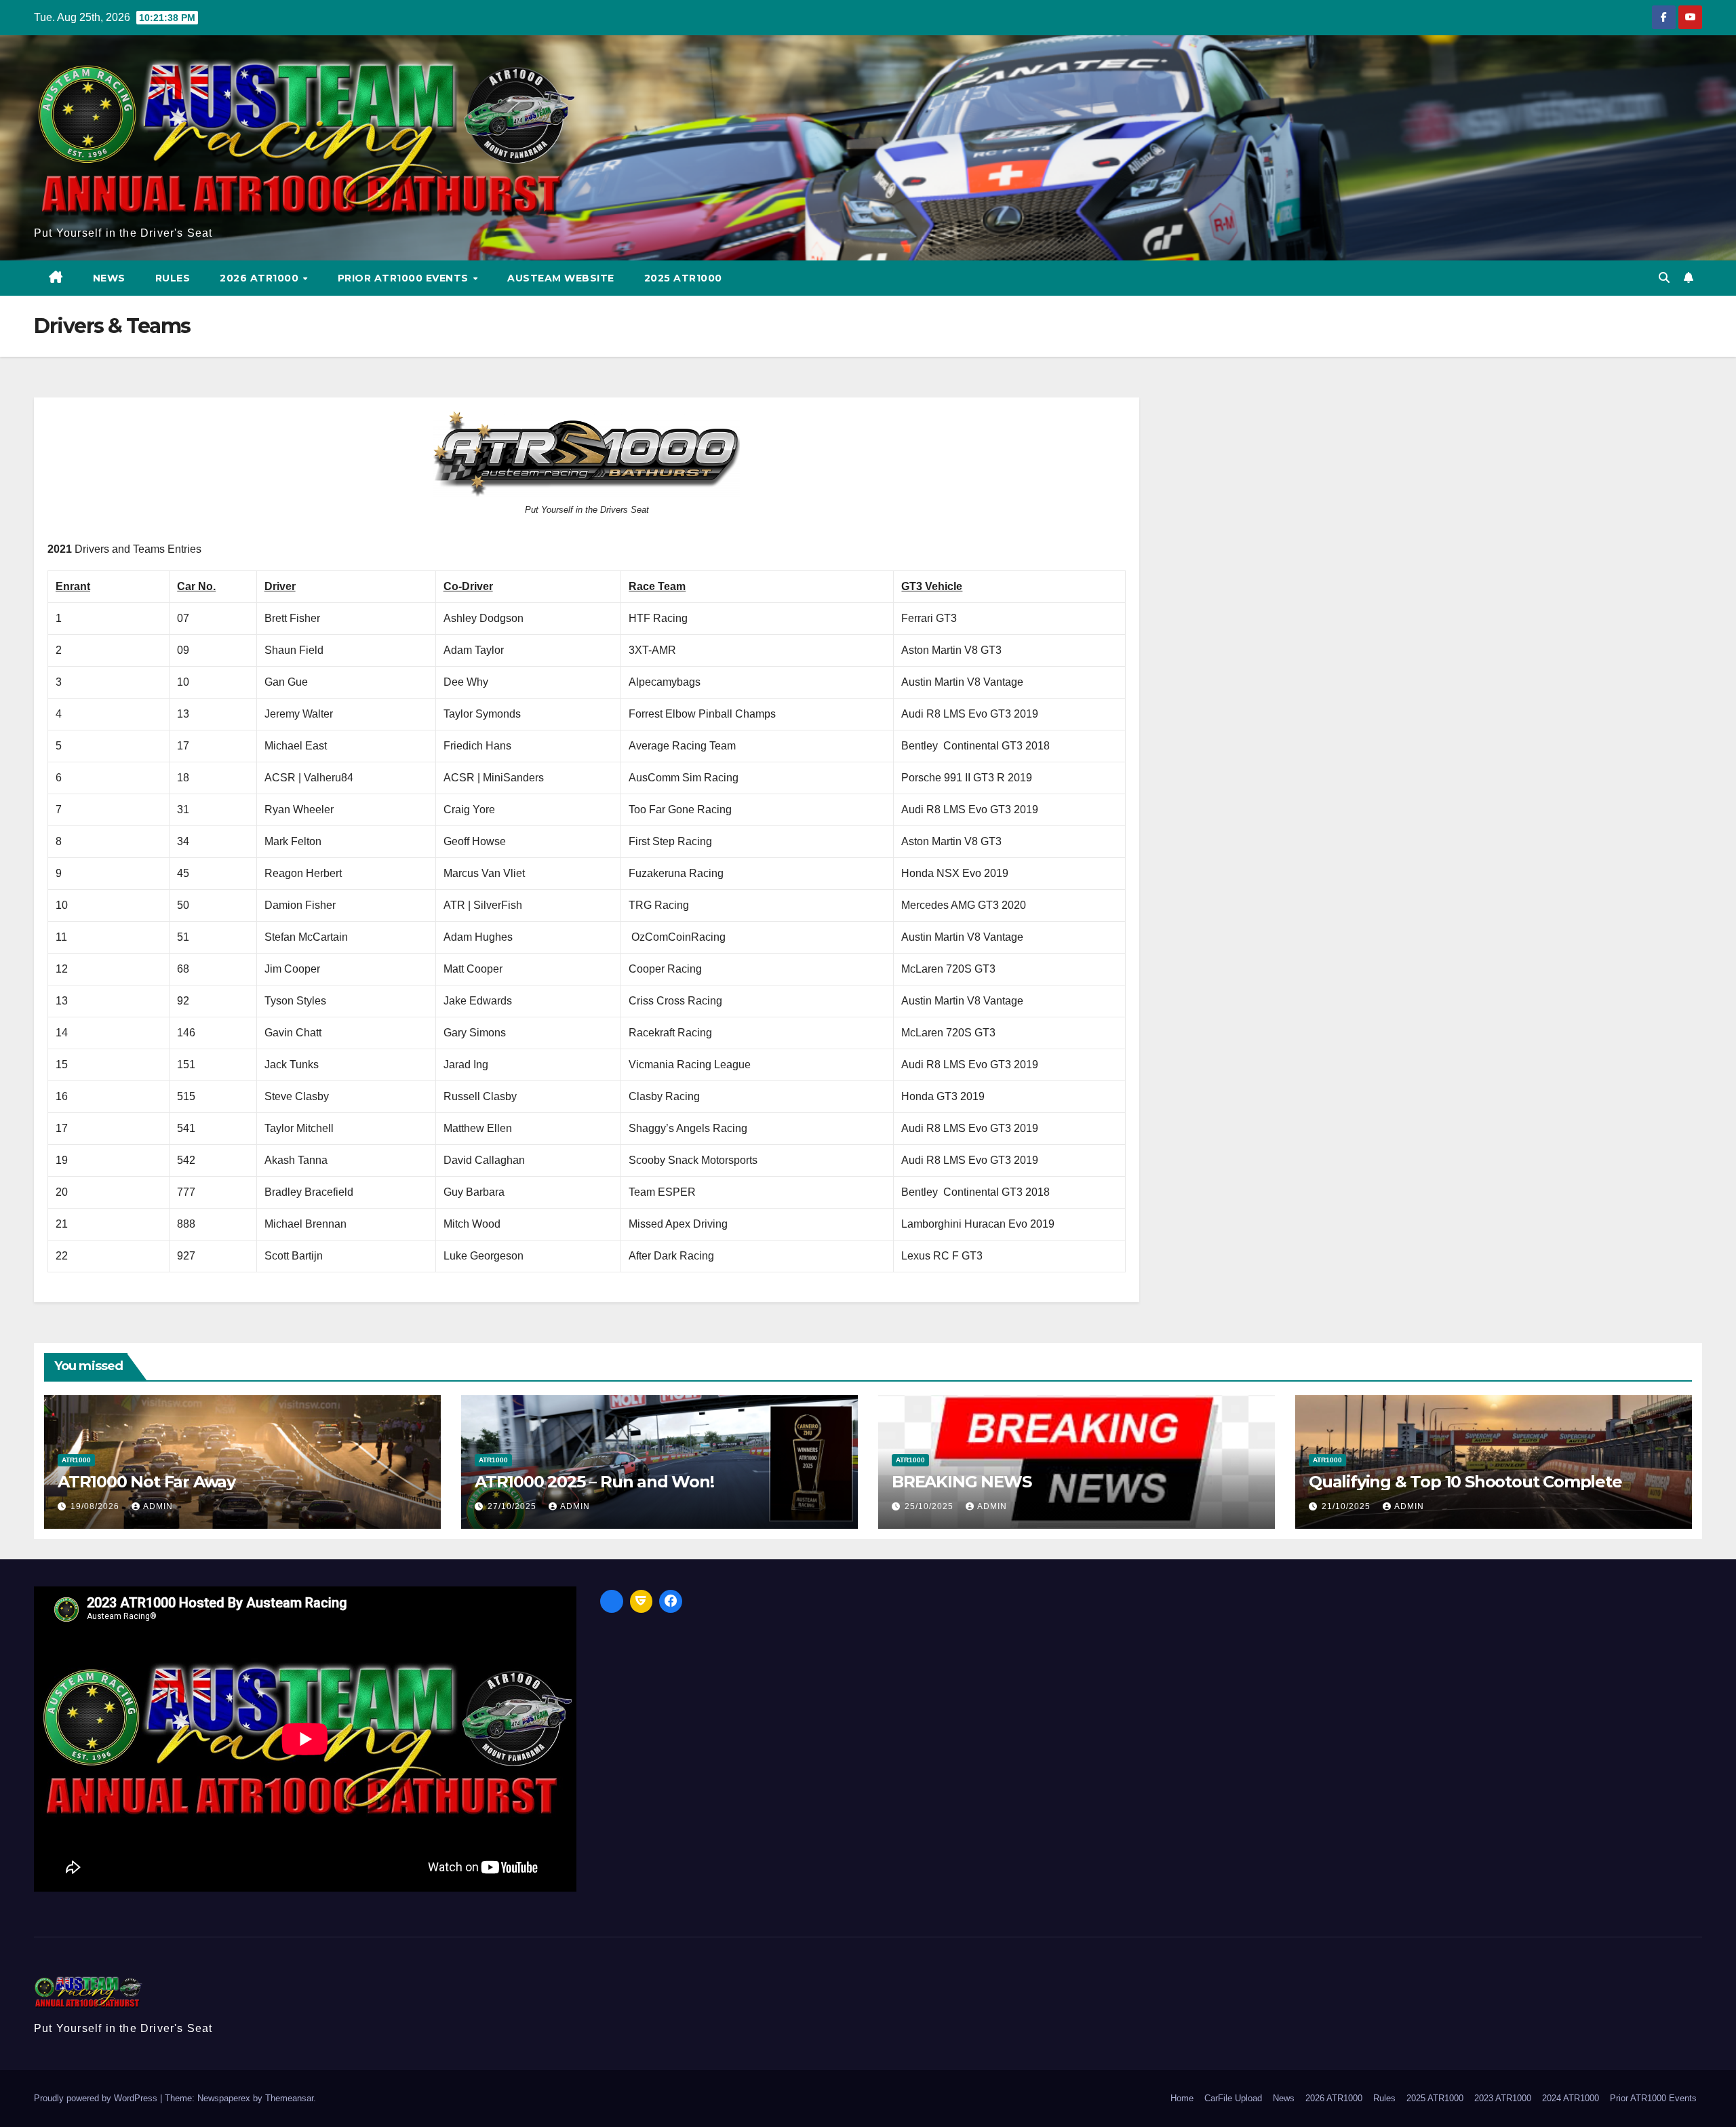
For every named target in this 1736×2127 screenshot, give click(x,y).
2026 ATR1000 (261, 278)
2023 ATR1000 (1503, 2098)
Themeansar (289, 2098)
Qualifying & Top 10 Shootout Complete (1465, 1482)
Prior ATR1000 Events (405, 278)
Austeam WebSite (561, 278)
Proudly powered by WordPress (97, 2098)
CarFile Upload (1233, 2098)
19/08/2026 (96, 1506)
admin (158, 1506)
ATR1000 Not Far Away (146, 1482)
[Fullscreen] (612, 1601)
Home (1182, 2098)
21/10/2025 (1347, 1506)
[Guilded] (642, 1601)
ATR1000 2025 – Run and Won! (594, 1482)
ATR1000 (76, 1460)
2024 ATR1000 (1571, 2098)
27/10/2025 (513, 1506)
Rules (173, 278)
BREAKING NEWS (961, 1482)
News (109, 278)
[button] (1664, 278)
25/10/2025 (930, 1506)
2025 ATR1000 (683, 278)
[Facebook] (671, 1601)
